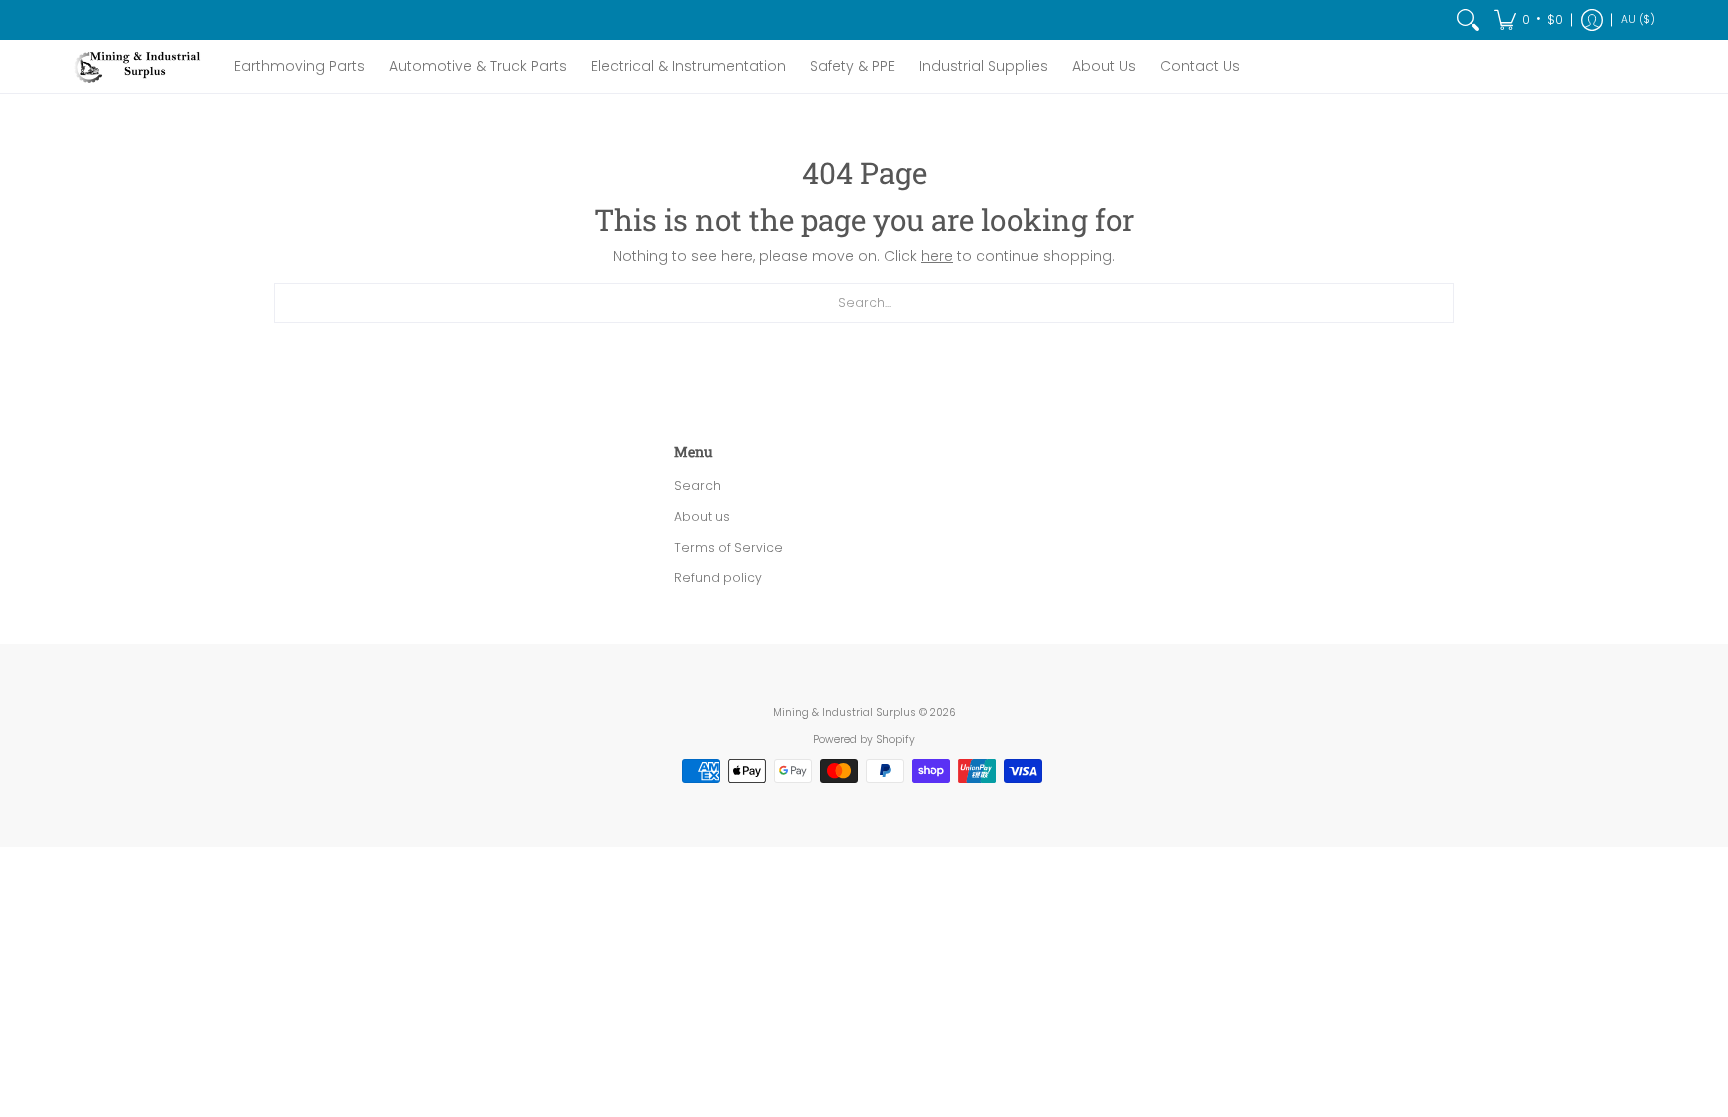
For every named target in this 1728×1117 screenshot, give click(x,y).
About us (702, 516)
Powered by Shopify (864, 739)
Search (697, 485)
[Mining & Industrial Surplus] (139, 66)
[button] (1528, 20)
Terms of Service (728, 547)
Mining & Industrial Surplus (844, 712)
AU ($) (1638, 19)
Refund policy (718, 577)
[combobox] (864, 303)
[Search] (1468, 20)
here (937, 256)
